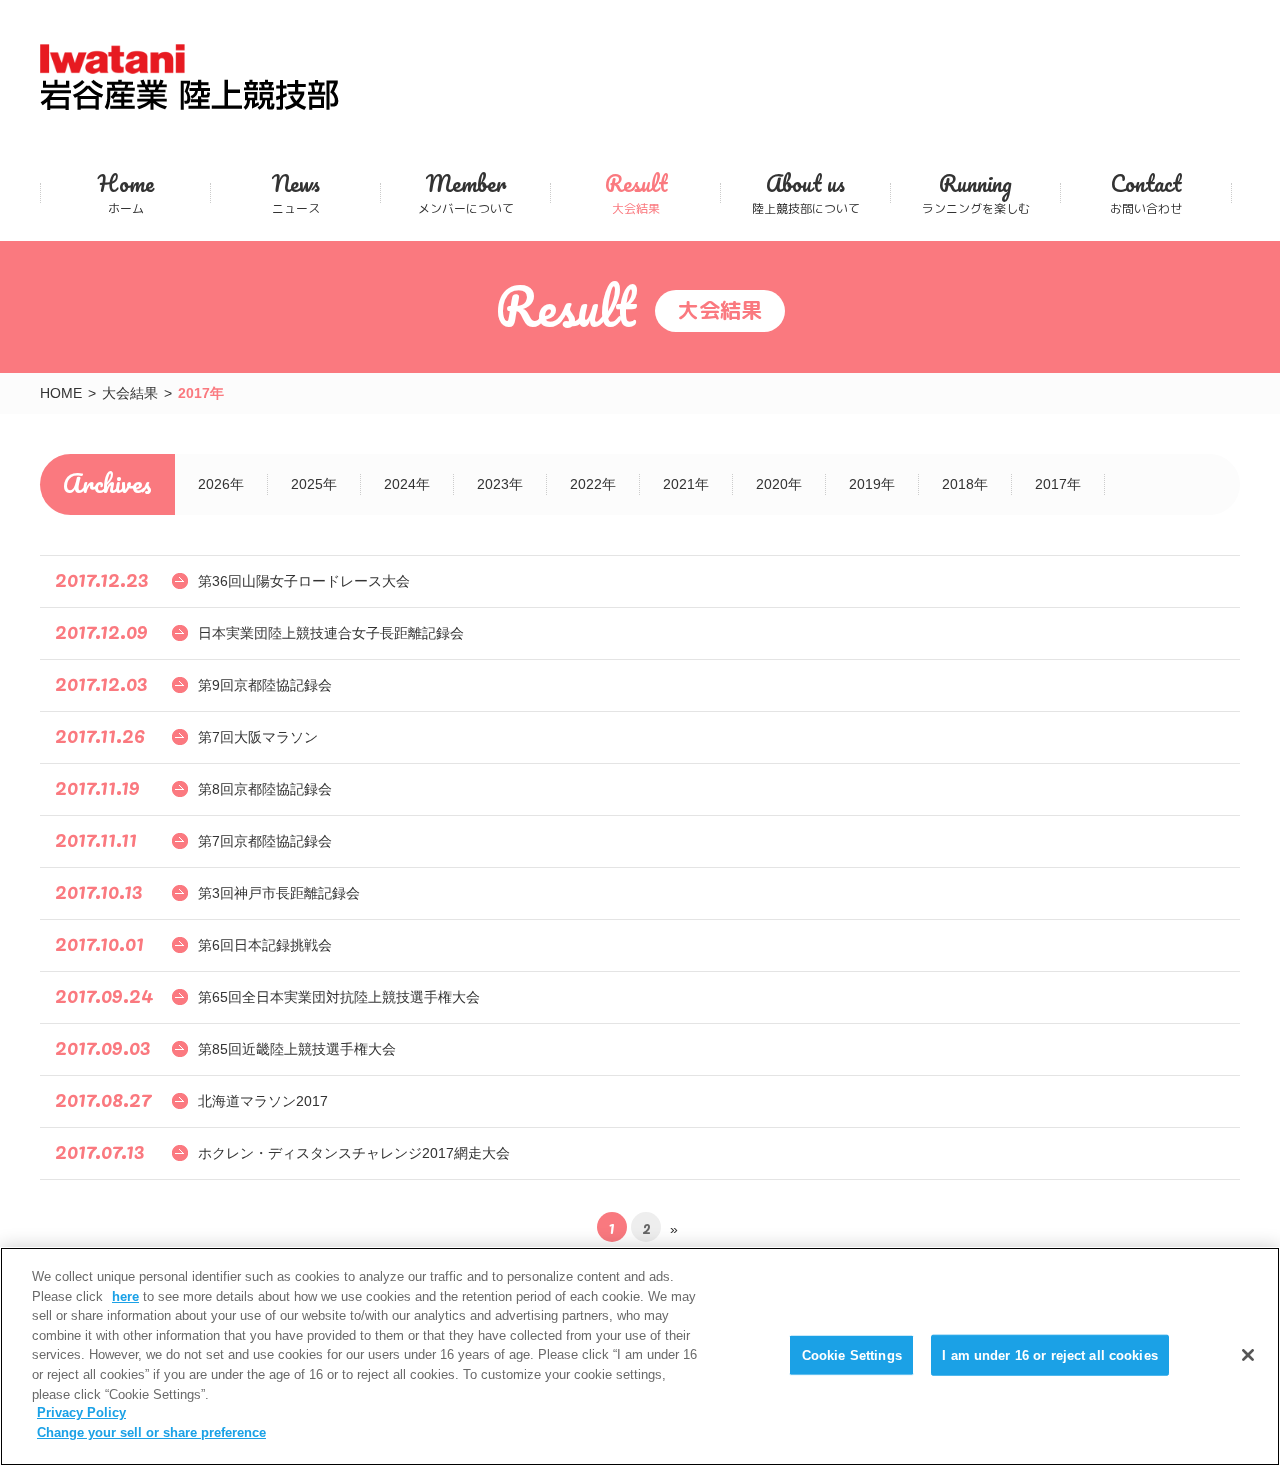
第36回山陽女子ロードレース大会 (304, 581)
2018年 (965, 484)
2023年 (500, 484)
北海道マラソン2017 (263, 1101)
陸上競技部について (806, 192)
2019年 (872, 484)
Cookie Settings (852, 1354)
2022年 (593, 484)
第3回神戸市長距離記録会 (279, 893)
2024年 (407, 484)
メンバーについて (466, 192)
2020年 (779, 484)
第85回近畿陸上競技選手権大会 (297, 1049)
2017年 (1058, 484)
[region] (640, 1356)
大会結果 (636, 192)
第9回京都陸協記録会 (265, 685)
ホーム (126, 192)
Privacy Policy (81, 1413)
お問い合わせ (1146, 192)
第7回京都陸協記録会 (265, 841)
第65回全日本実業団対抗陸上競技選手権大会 (339, 997)
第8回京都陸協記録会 (265, 789)
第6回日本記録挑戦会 (265, 945)
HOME (61, 393)
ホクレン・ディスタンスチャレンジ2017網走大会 (354, 1153)
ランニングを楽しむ (976, 192)
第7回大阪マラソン (258, 737)
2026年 (221, 484)
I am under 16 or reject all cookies (1050, 1354)
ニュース (296, 192)
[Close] (1248, 1355)
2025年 (314, 484)
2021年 (686, 484)
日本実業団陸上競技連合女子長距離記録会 (331, 633)
